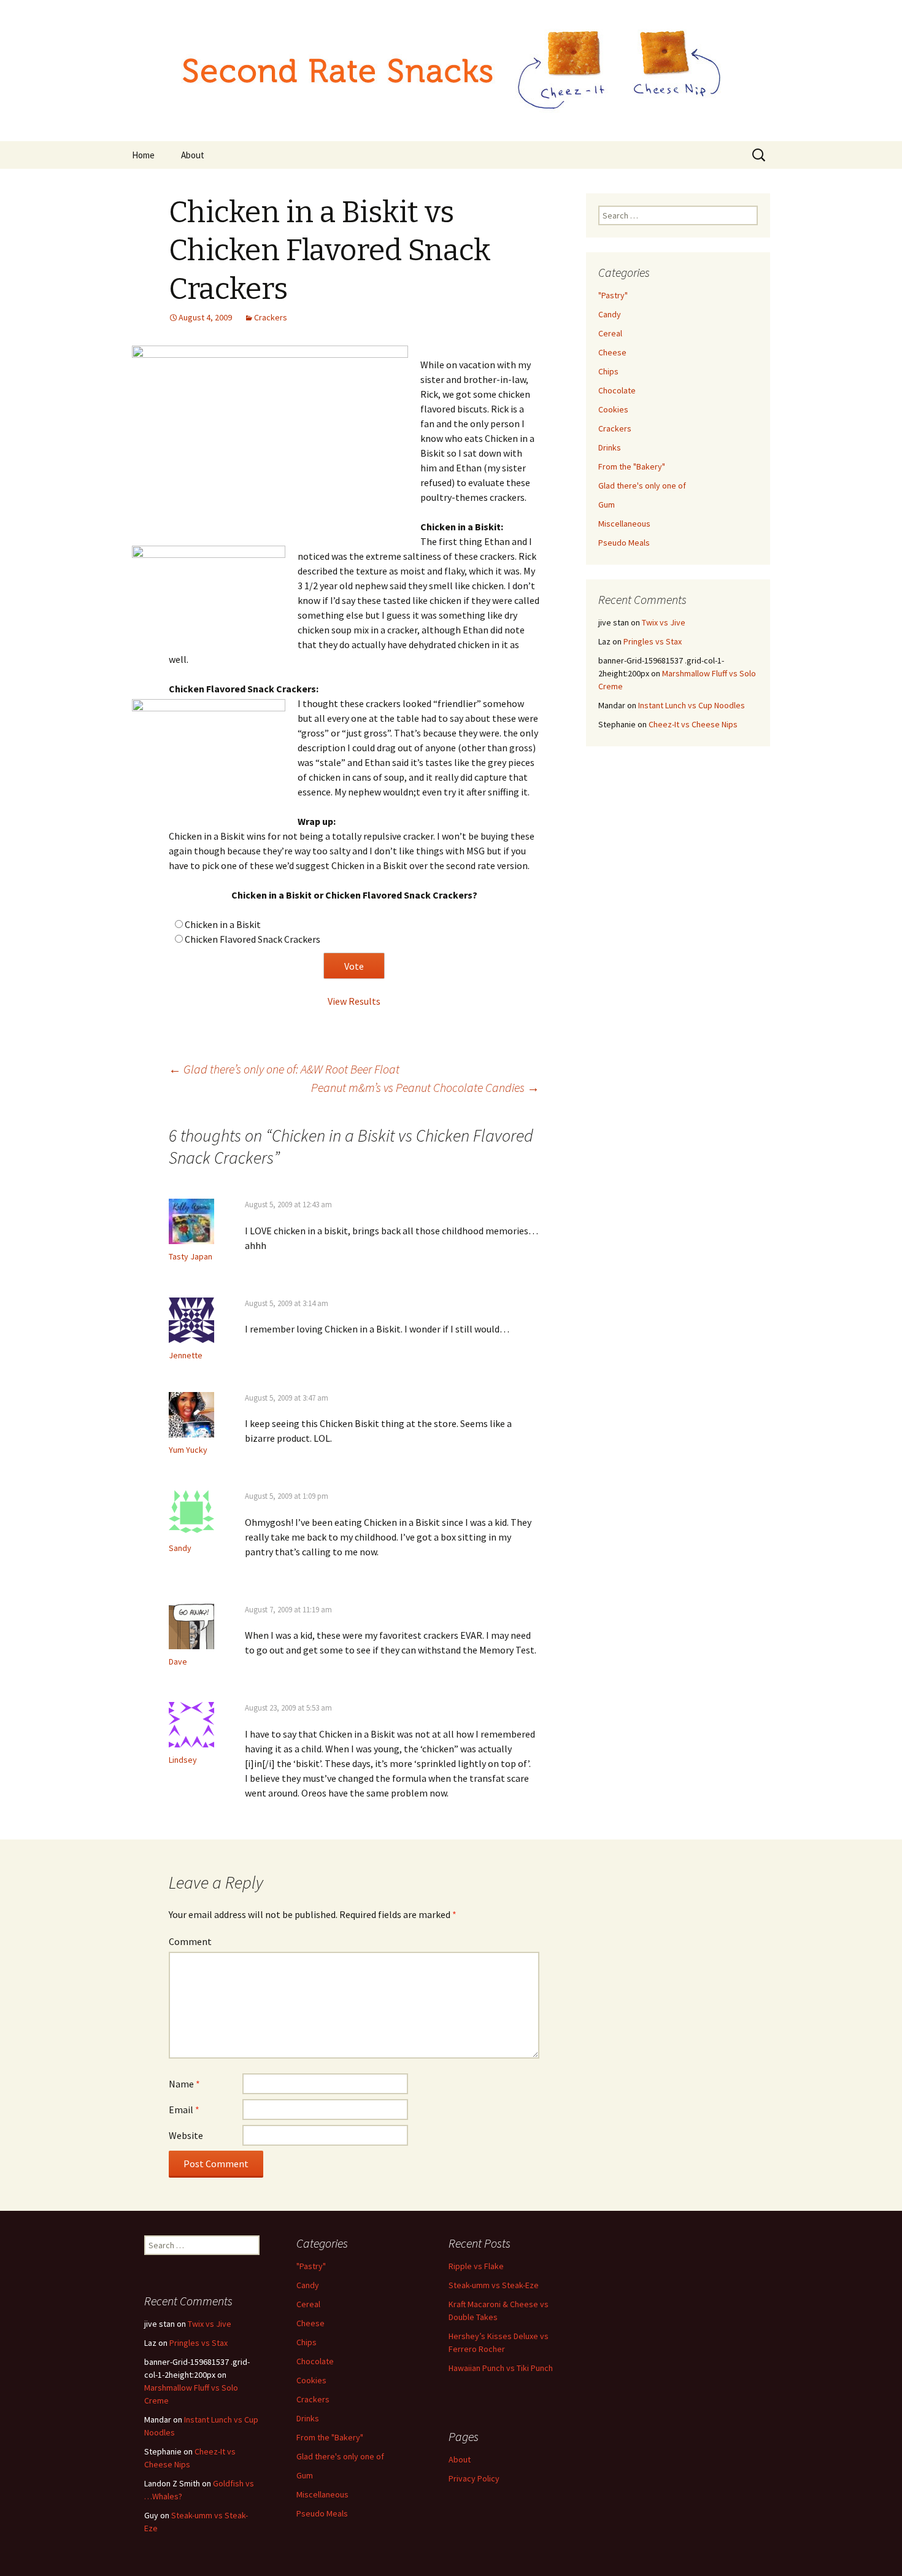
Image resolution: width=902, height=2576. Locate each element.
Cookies (613, 409)
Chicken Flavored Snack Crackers (252, 939)
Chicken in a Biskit (223, 924)
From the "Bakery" (632, 466)
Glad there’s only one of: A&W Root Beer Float (284, 1069)
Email (184, 2110)
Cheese (612, 352)
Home (143, 155)
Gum (607, 505)
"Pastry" (613, 295)
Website (186, 2135)
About (193, 155)
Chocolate (617, 390)
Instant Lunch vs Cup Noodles (692, 705)
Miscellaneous (624, 524)
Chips (608, 371)
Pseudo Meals (624, 543)
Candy (610, 314)
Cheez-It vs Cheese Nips (693, 724)
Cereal (610, 333)
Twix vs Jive (664, 622)
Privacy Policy (474, 2478)
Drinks (610, 447)
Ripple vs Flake (476, 2266)
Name (184, 2084)
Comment (190, 1941)
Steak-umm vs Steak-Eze (494, 2285)
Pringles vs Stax (653, 641)
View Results (354, 1001)
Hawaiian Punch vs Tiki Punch (501, 2368)
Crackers (271, 317)
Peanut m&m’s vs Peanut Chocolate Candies (425, 1087)
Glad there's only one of (642, 485)
